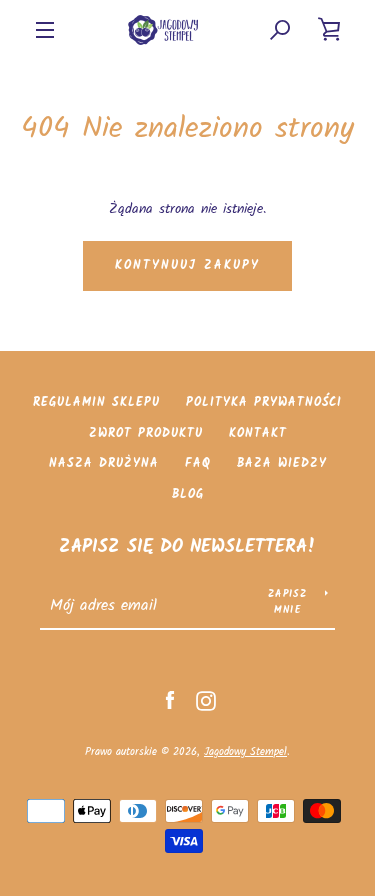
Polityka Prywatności (264, 402)
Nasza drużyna (104, 463)
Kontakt (258, 433)
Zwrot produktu (146, 433)
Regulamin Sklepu (96, 402)
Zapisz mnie (288, 602)
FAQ (198, 463)
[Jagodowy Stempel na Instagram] (206, 701)
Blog (188, 494)
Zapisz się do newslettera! (187, 547)
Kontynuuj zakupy (187, 265)
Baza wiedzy (282, 463)
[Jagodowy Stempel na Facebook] (170, 701)
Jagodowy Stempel (245, 752)
